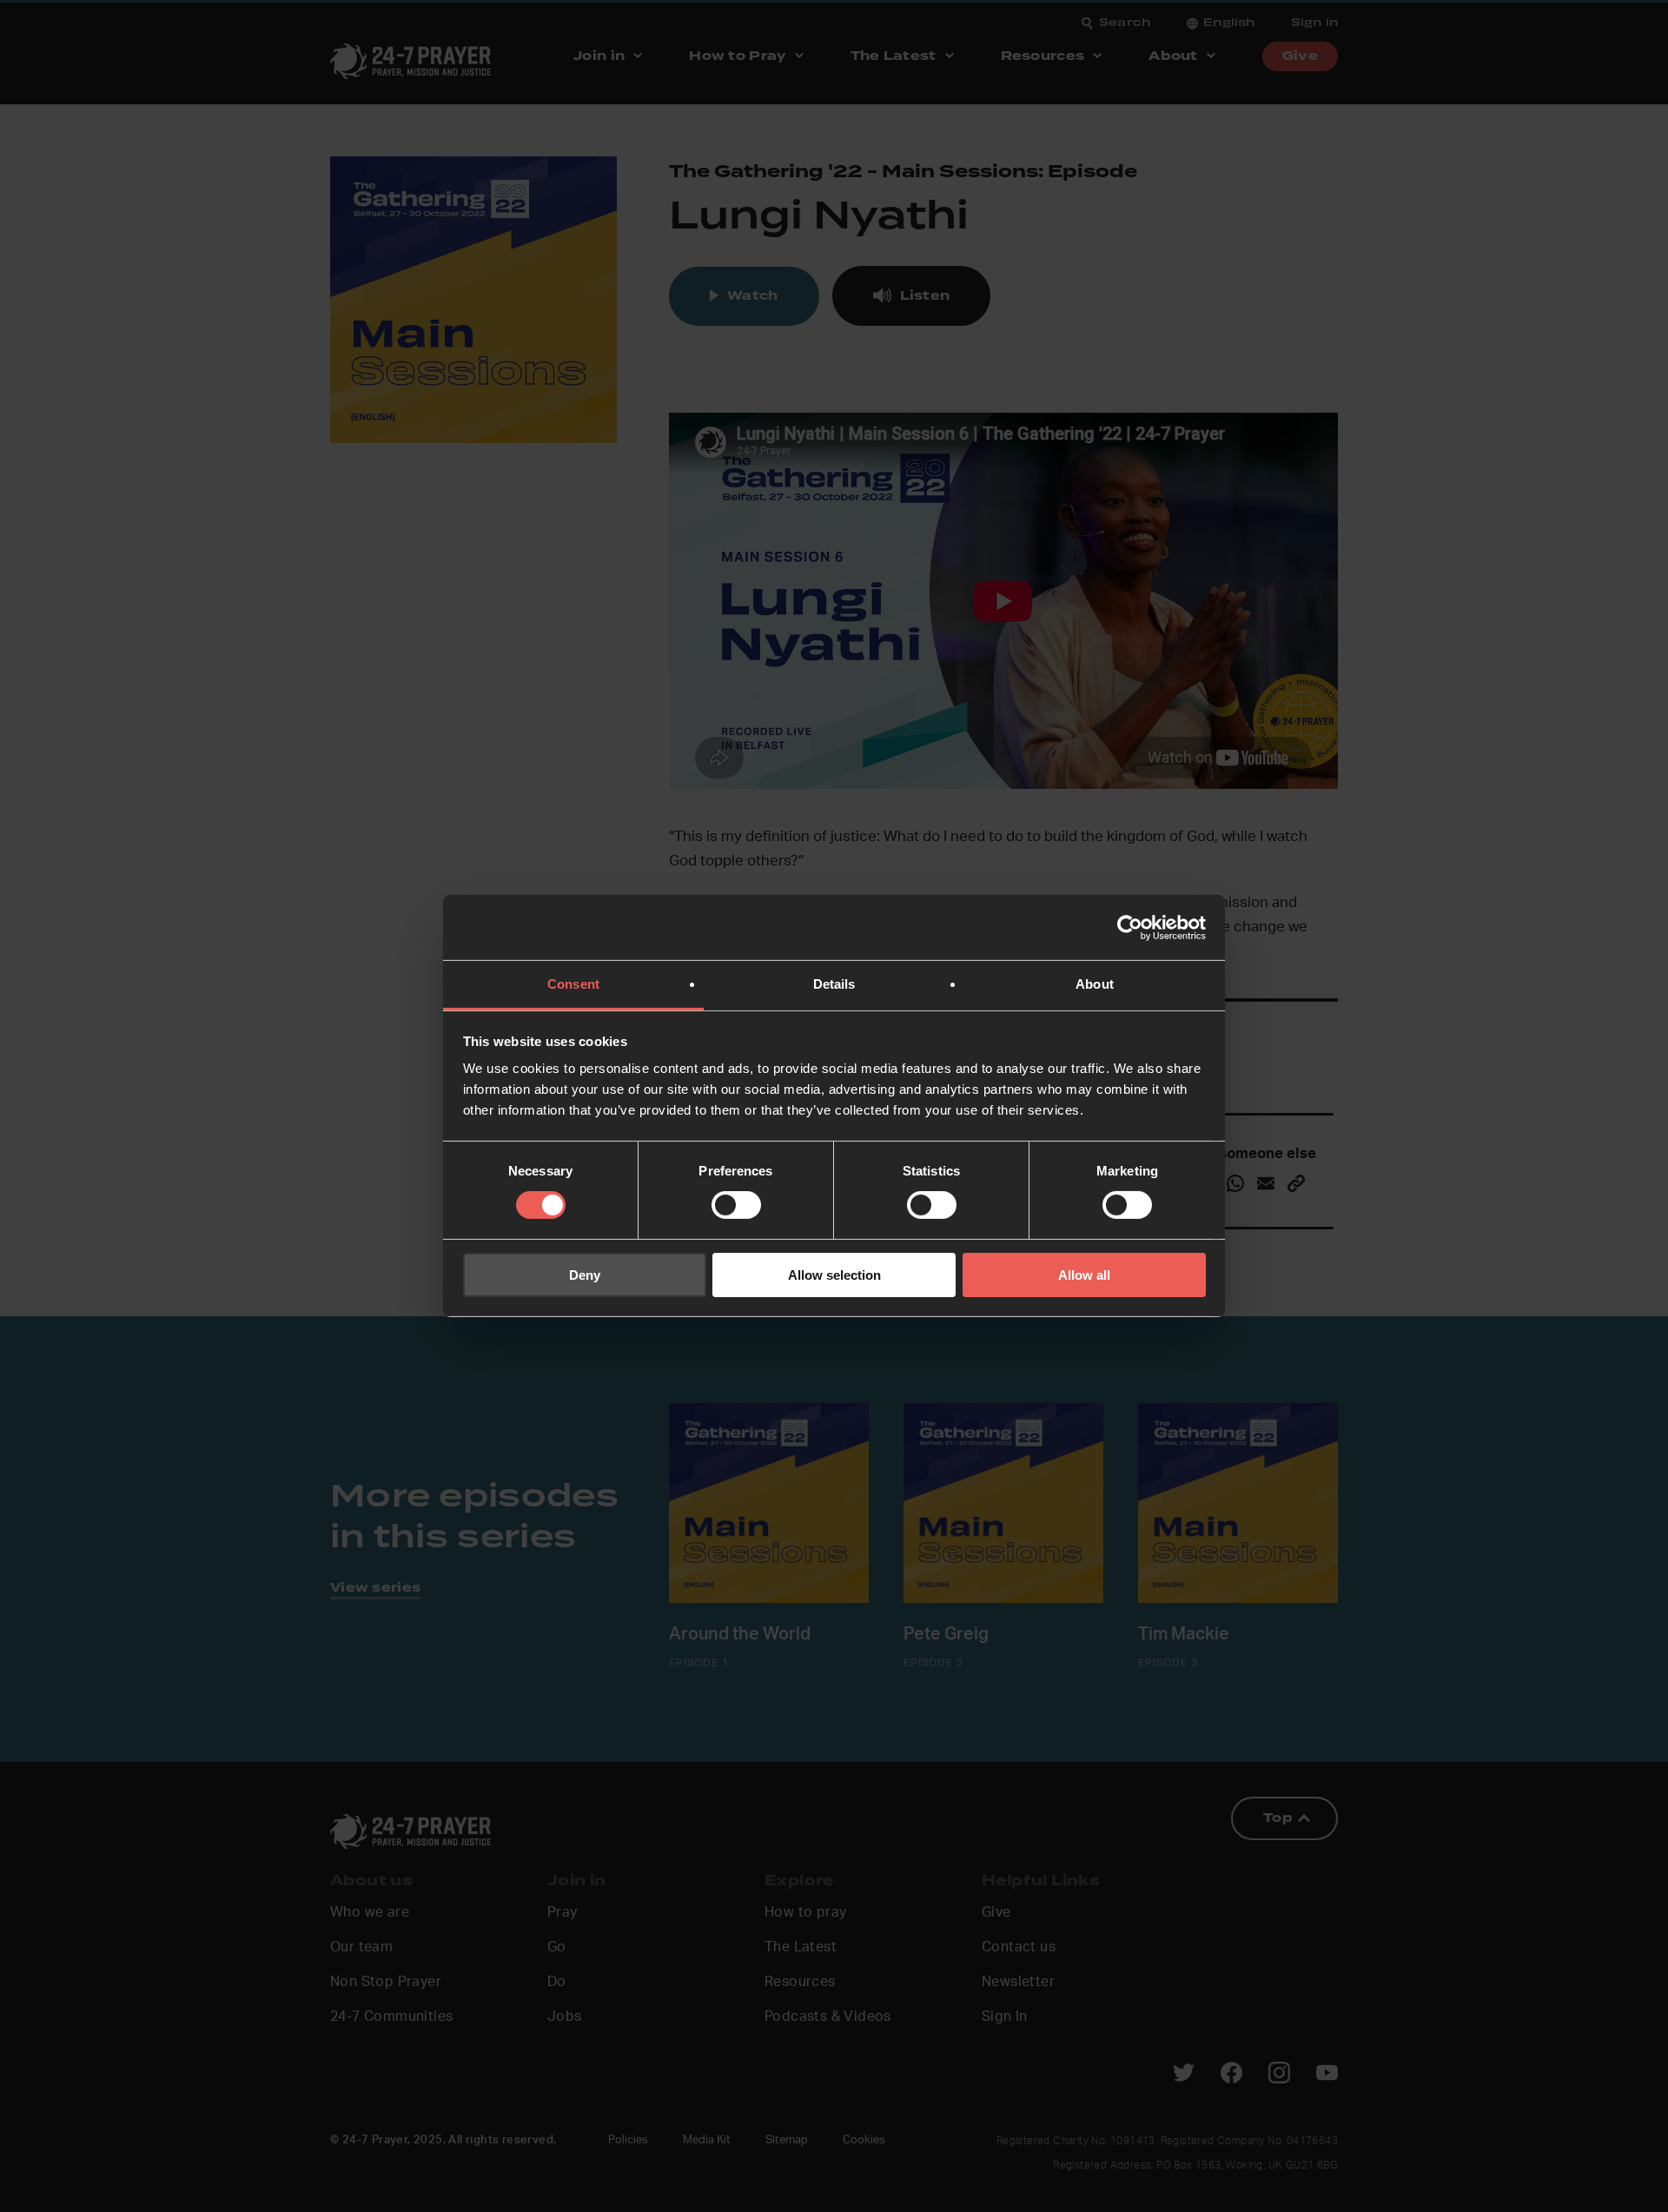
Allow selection (834, 1275)
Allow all (1084, 1275)
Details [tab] (834, 984)
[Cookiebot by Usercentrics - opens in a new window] (1130, 927)
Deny (585, 1275)
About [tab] (1095, 984)
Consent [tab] (573, 984)
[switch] (736, 1205)
